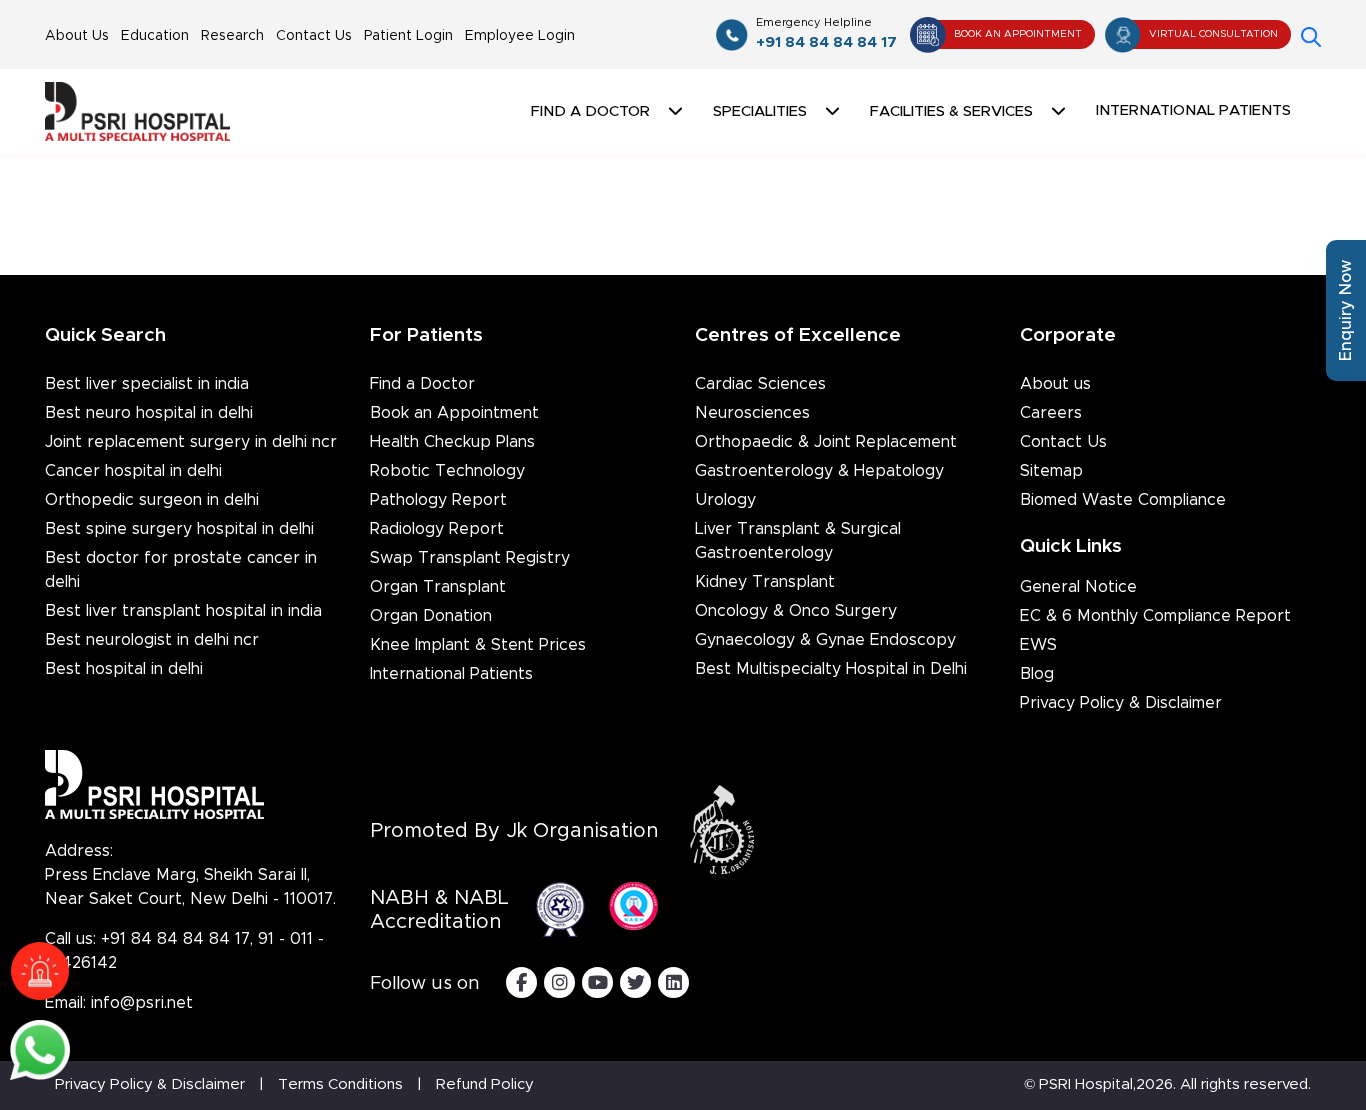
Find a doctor (590, 111)
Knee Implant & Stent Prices (478, 645)
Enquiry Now (1346, 310)
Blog (1037, 674)
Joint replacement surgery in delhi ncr (191, 442)
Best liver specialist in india (147, 384)
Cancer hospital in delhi (133, 471)
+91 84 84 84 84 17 (826, 33)
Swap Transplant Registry (470, 558)
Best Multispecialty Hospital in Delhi (831, 669)
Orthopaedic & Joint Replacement (826, 442)
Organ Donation (431, 616)
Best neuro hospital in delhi (149, 413)
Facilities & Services (951, 111)
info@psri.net (142, 1003)
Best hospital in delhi (124, 669)
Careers (1051, 413)
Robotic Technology (447, 471)
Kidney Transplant (765, 582)
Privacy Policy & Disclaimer (1121, 703)
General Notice (1078, 587)
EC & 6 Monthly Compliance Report (1155, 616)
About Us (77, 36)
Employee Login (520, 36)
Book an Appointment (454, 413)
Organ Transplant (438, 587)
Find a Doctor (422, 384)
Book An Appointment (1018, 34)
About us (1055, 384)
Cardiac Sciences (760, 384)
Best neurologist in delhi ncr (152, 640)
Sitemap (1051, 471)
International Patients (1193, 110)
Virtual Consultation (1213, 34)
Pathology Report (438, 500)
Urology (725, 500)
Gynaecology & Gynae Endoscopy (825, 640)
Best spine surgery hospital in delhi (179, 529)
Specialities (760, 111)
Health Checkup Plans (452, 442)
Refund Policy (485, 1084)
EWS (1038, 645)
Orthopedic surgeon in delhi (152, 500)
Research (232, 36)
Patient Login (408, 36)
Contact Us (314, 36)
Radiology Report (437, 529)
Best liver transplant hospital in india (183, 611)
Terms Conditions (340, 1084)
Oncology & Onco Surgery (796, 611)
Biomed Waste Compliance (1123, 500)
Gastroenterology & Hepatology (819, 471)
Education (155, 36)
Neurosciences (752, 413)
